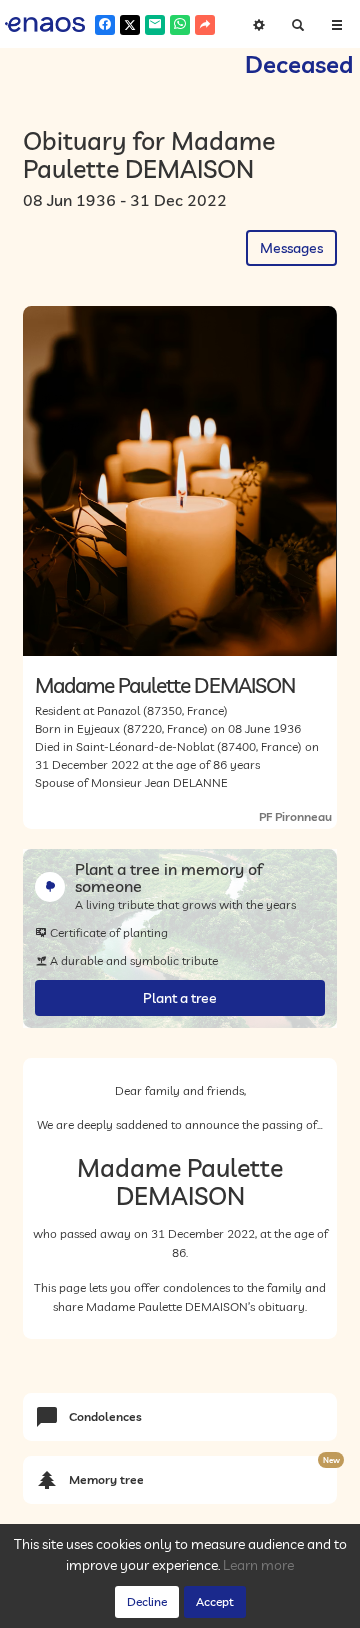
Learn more (258, 1565)
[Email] (155, 25)
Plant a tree (180, 998)
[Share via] (205, 25)
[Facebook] (105, 25)
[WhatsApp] (180, 25)
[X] (130, 25)
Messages (291, 248)
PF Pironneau (295, 816)
